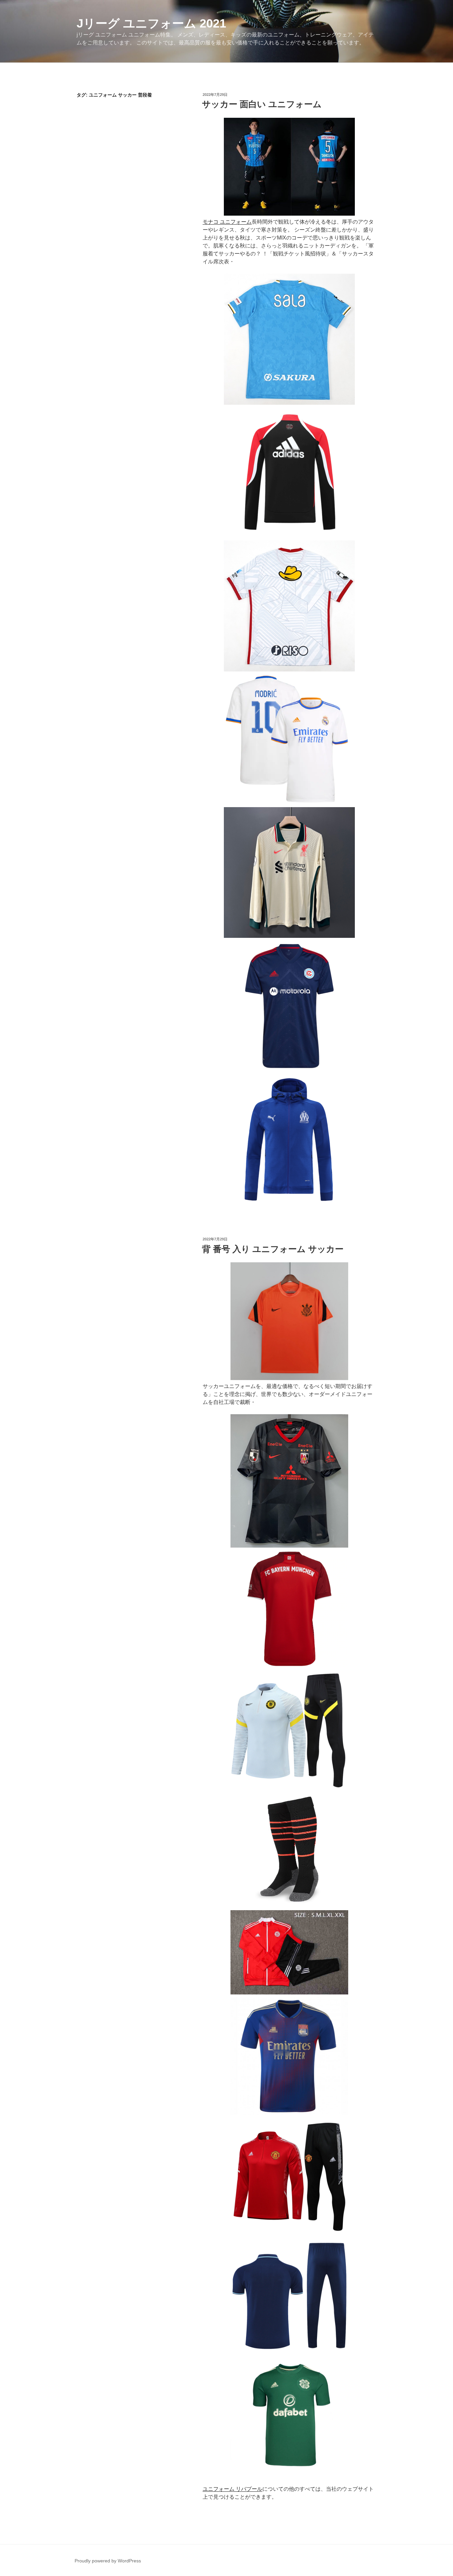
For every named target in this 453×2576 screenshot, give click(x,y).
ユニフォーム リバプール (232, 2489)
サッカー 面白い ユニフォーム (262, 104)
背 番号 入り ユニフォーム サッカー (273, 1249)
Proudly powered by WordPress (108, 2561)
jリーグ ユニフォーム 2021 (151, 23)
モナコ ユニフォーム (227, 222)
